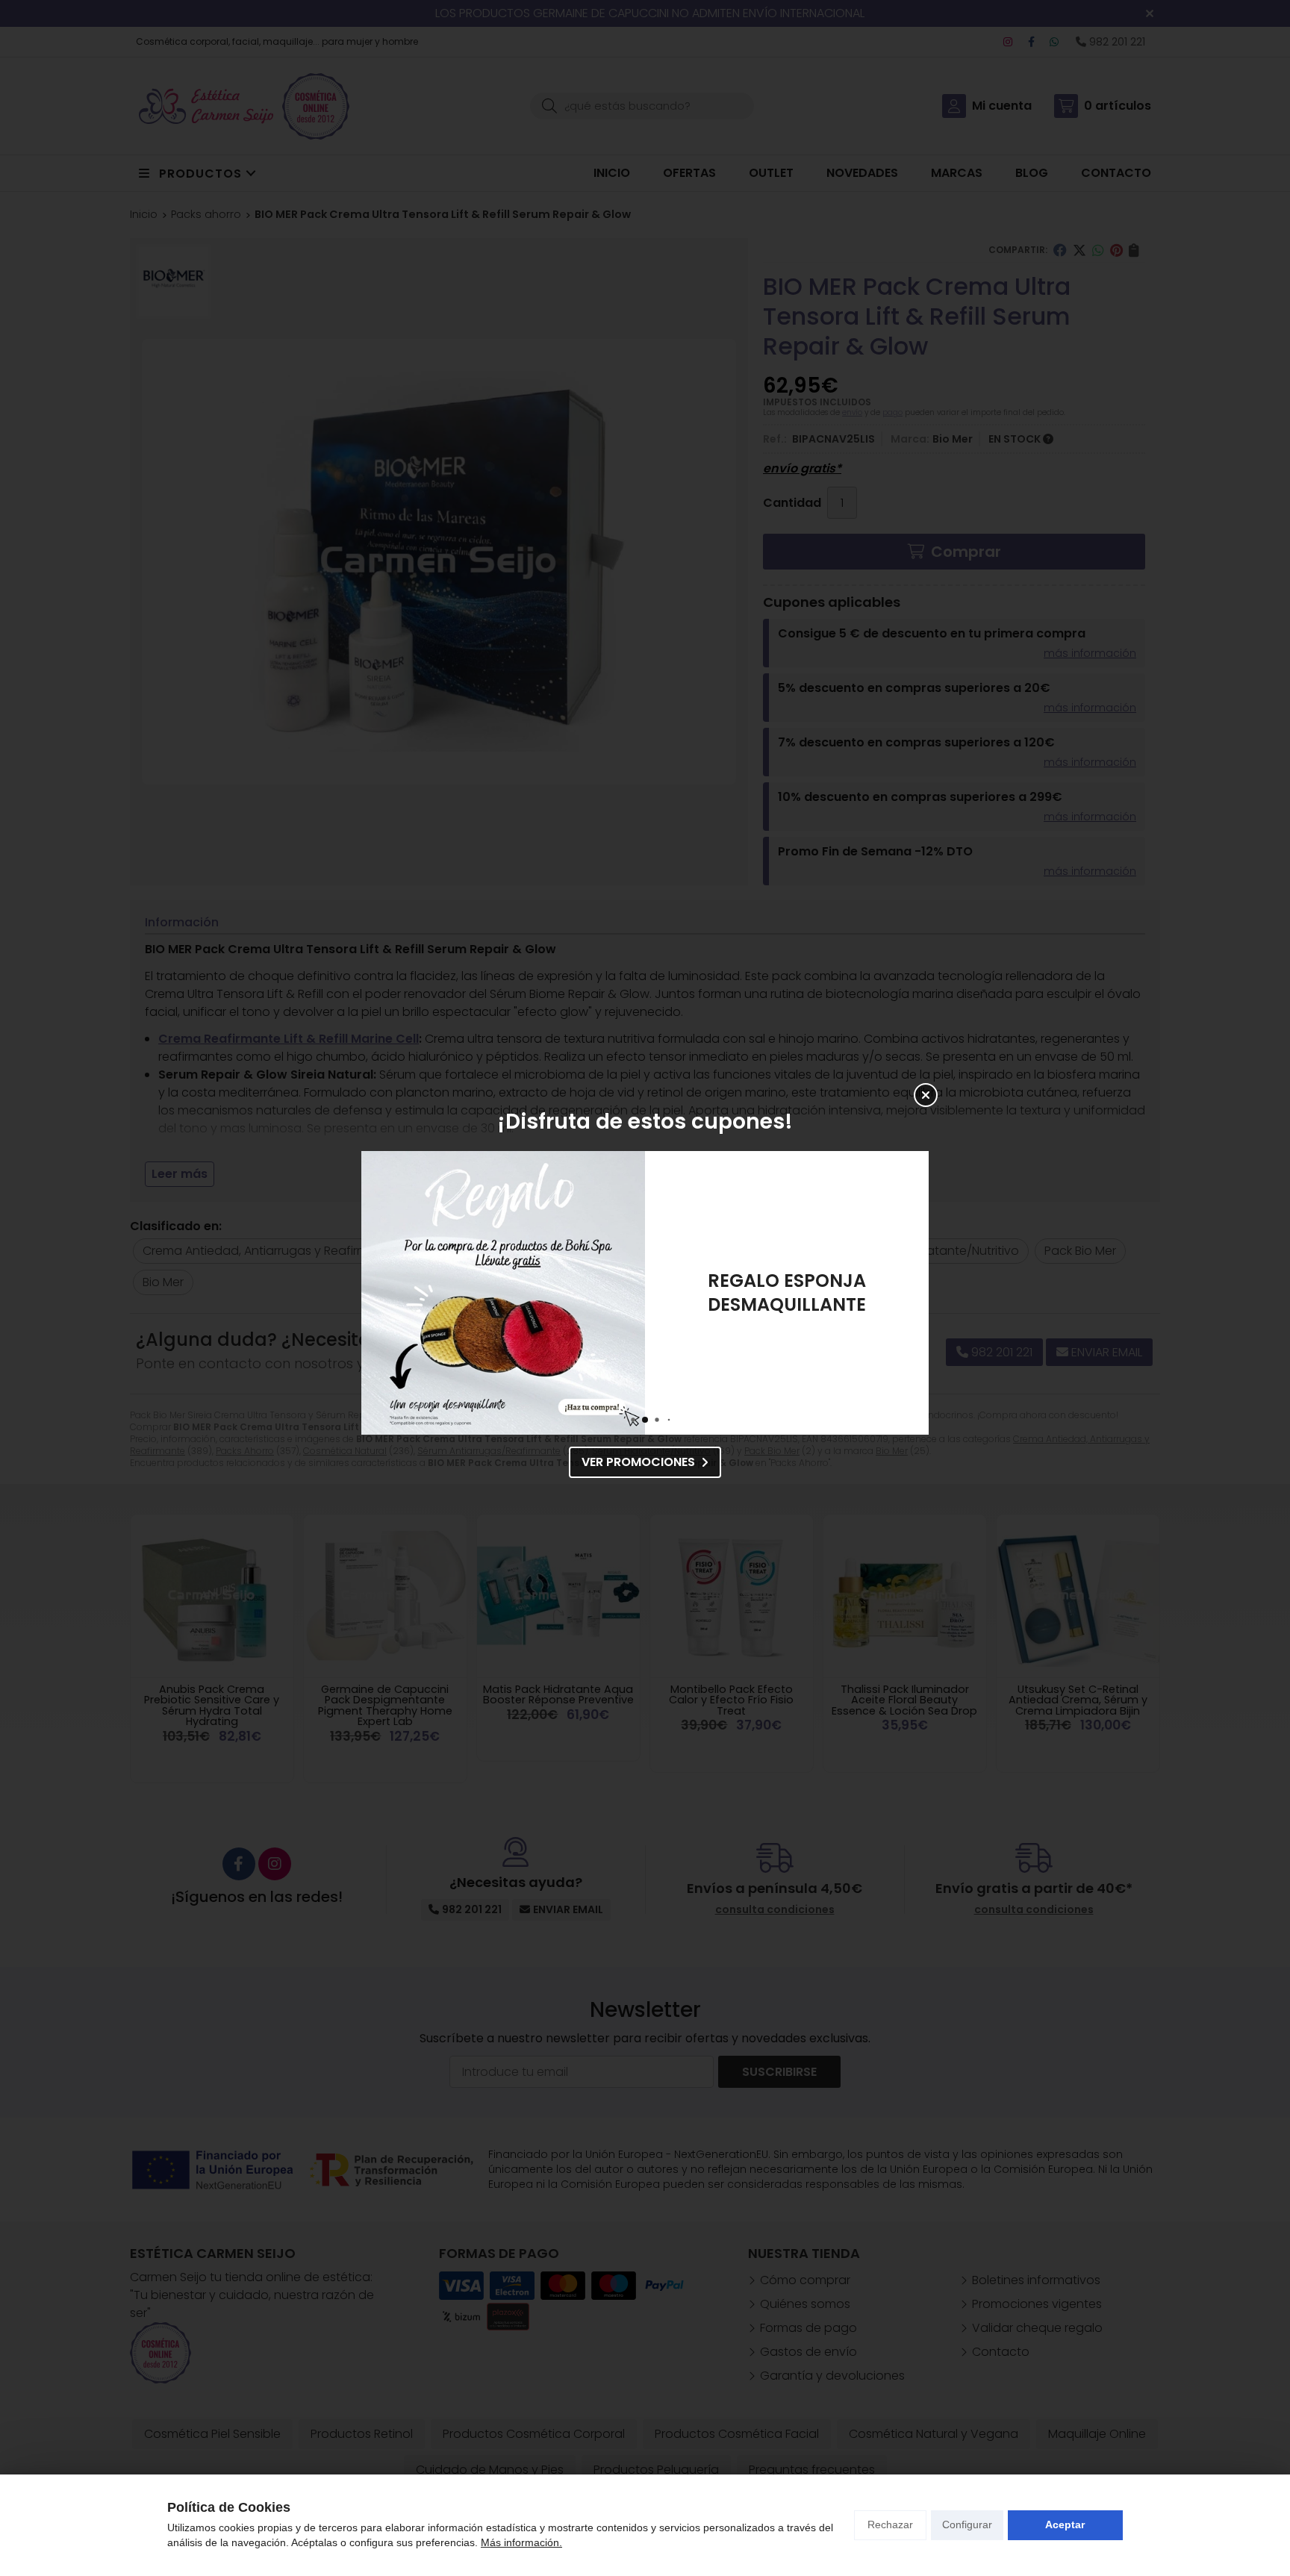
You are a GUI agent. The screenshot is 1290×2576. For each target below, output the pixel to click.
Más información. (521, 2542)
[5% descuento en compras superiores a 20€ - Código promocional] (503, 1293)
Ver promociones (638, 1462)
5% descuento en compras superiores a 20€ (787, 1292)
